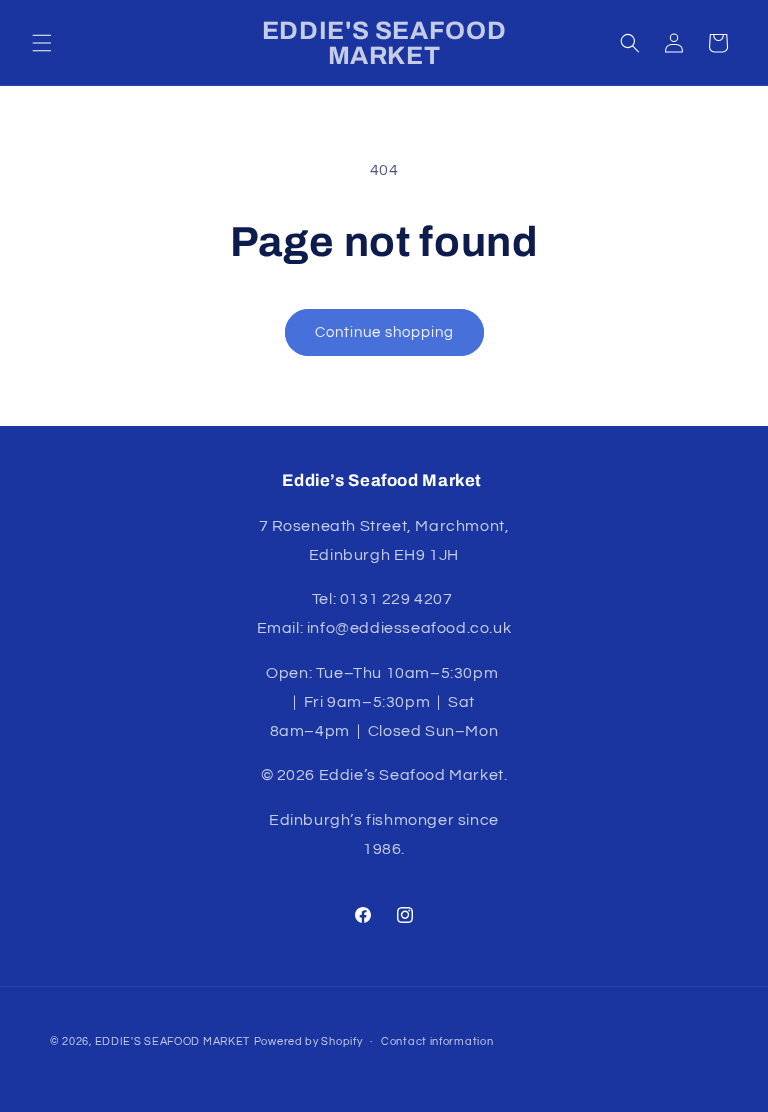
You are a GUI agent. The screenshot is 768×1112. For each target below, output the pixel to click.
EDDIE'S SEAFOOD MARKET (172, 1041)
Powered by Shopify (308, 1041)
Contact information (437, 1041)
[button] (42, 43)
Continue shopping (384, 332)
